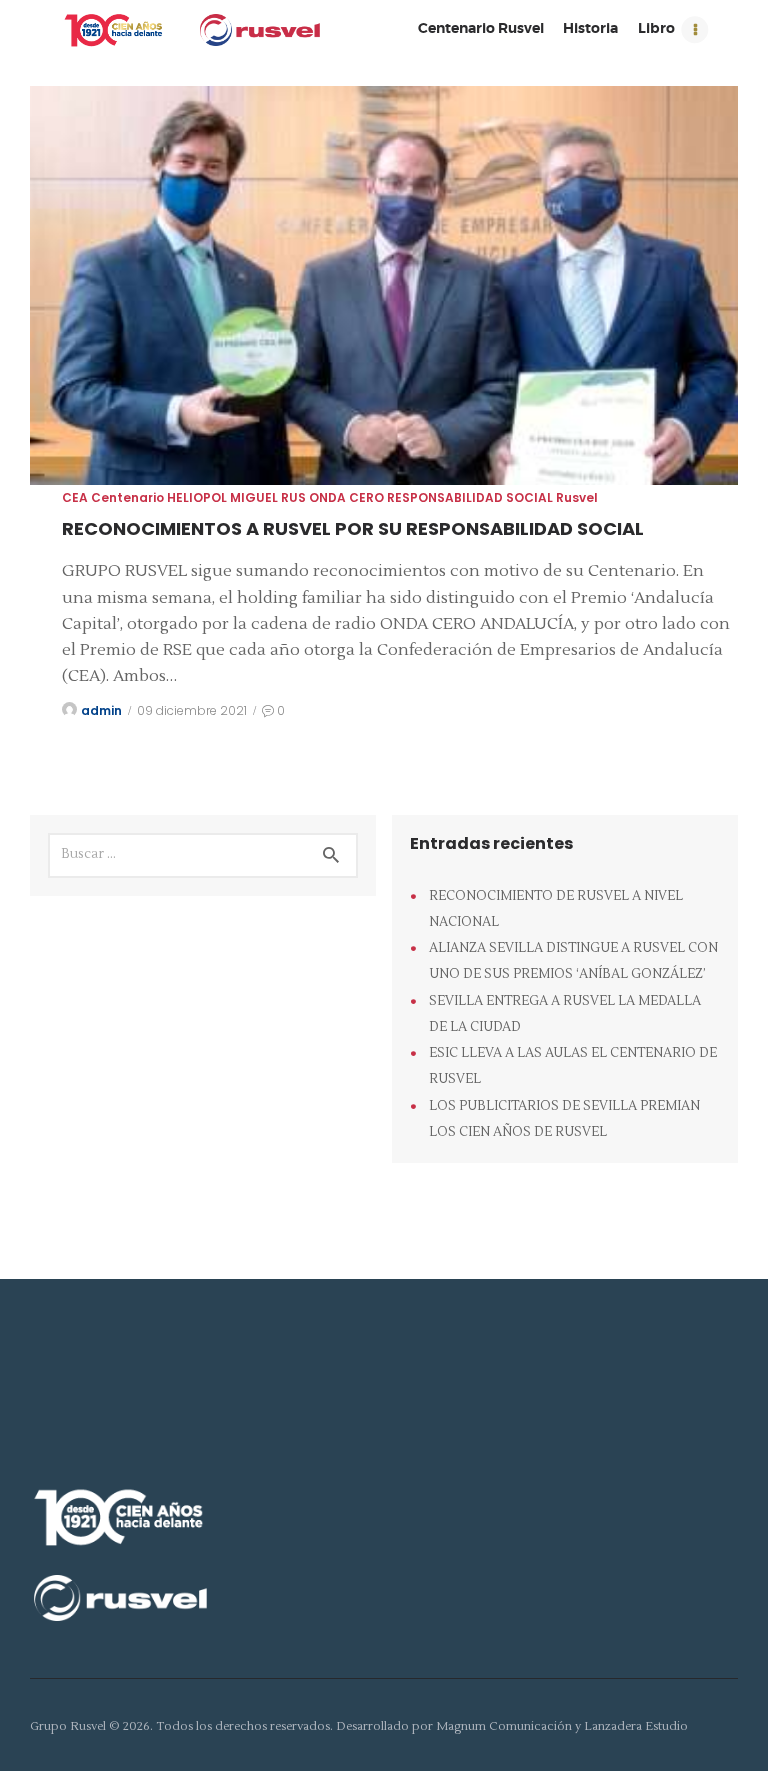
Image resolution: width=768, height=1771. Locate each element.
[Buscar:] (203, 853)
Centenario (127, 497)
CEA (75, 497)
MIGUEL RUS (268, 497)
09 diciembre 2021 (192, 710)
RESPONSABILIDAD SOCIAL (470, 497)
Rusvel (577, 497)
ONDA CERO (346, 497)
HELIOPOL (197, 497)
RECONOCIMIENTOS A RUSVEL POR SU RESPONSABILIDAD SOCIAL (353, 528)
